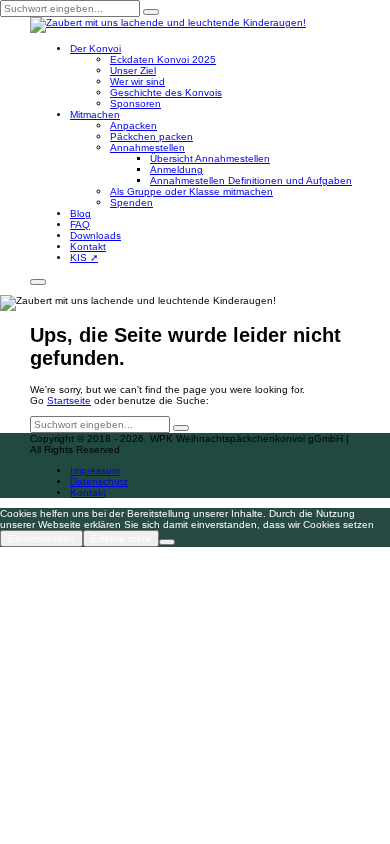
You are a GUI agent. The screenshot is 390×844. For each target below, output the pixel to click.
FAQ (80, 224)
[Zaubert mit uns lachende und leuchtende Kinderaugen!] (168, 24)
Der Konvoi (95, 48)
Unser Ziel (133, 70)
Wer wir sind (137, 81)
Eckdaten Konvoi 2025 (163, 59)
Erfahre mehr (121, 538)
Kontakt (88, 246)
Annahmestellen (147, 147)
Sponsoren (135, 103)
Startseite (69, 400)
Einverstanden (41, 538)
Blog (80, 213)
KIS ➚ (84, 257)
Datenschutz (99, 481)
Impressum (95, 470)
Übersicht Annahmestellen (210, 158)
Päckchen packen (151, 136)
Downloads (95, 235)
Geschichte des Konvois (166, 92)
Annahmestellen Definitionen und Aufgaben (251, 180)
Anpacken (133, 125)
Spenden (131, 202)
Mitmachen (95, 114)
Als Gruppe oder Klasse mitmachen (191, 191)
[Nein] (167, 542)
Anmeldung (176, 169)
